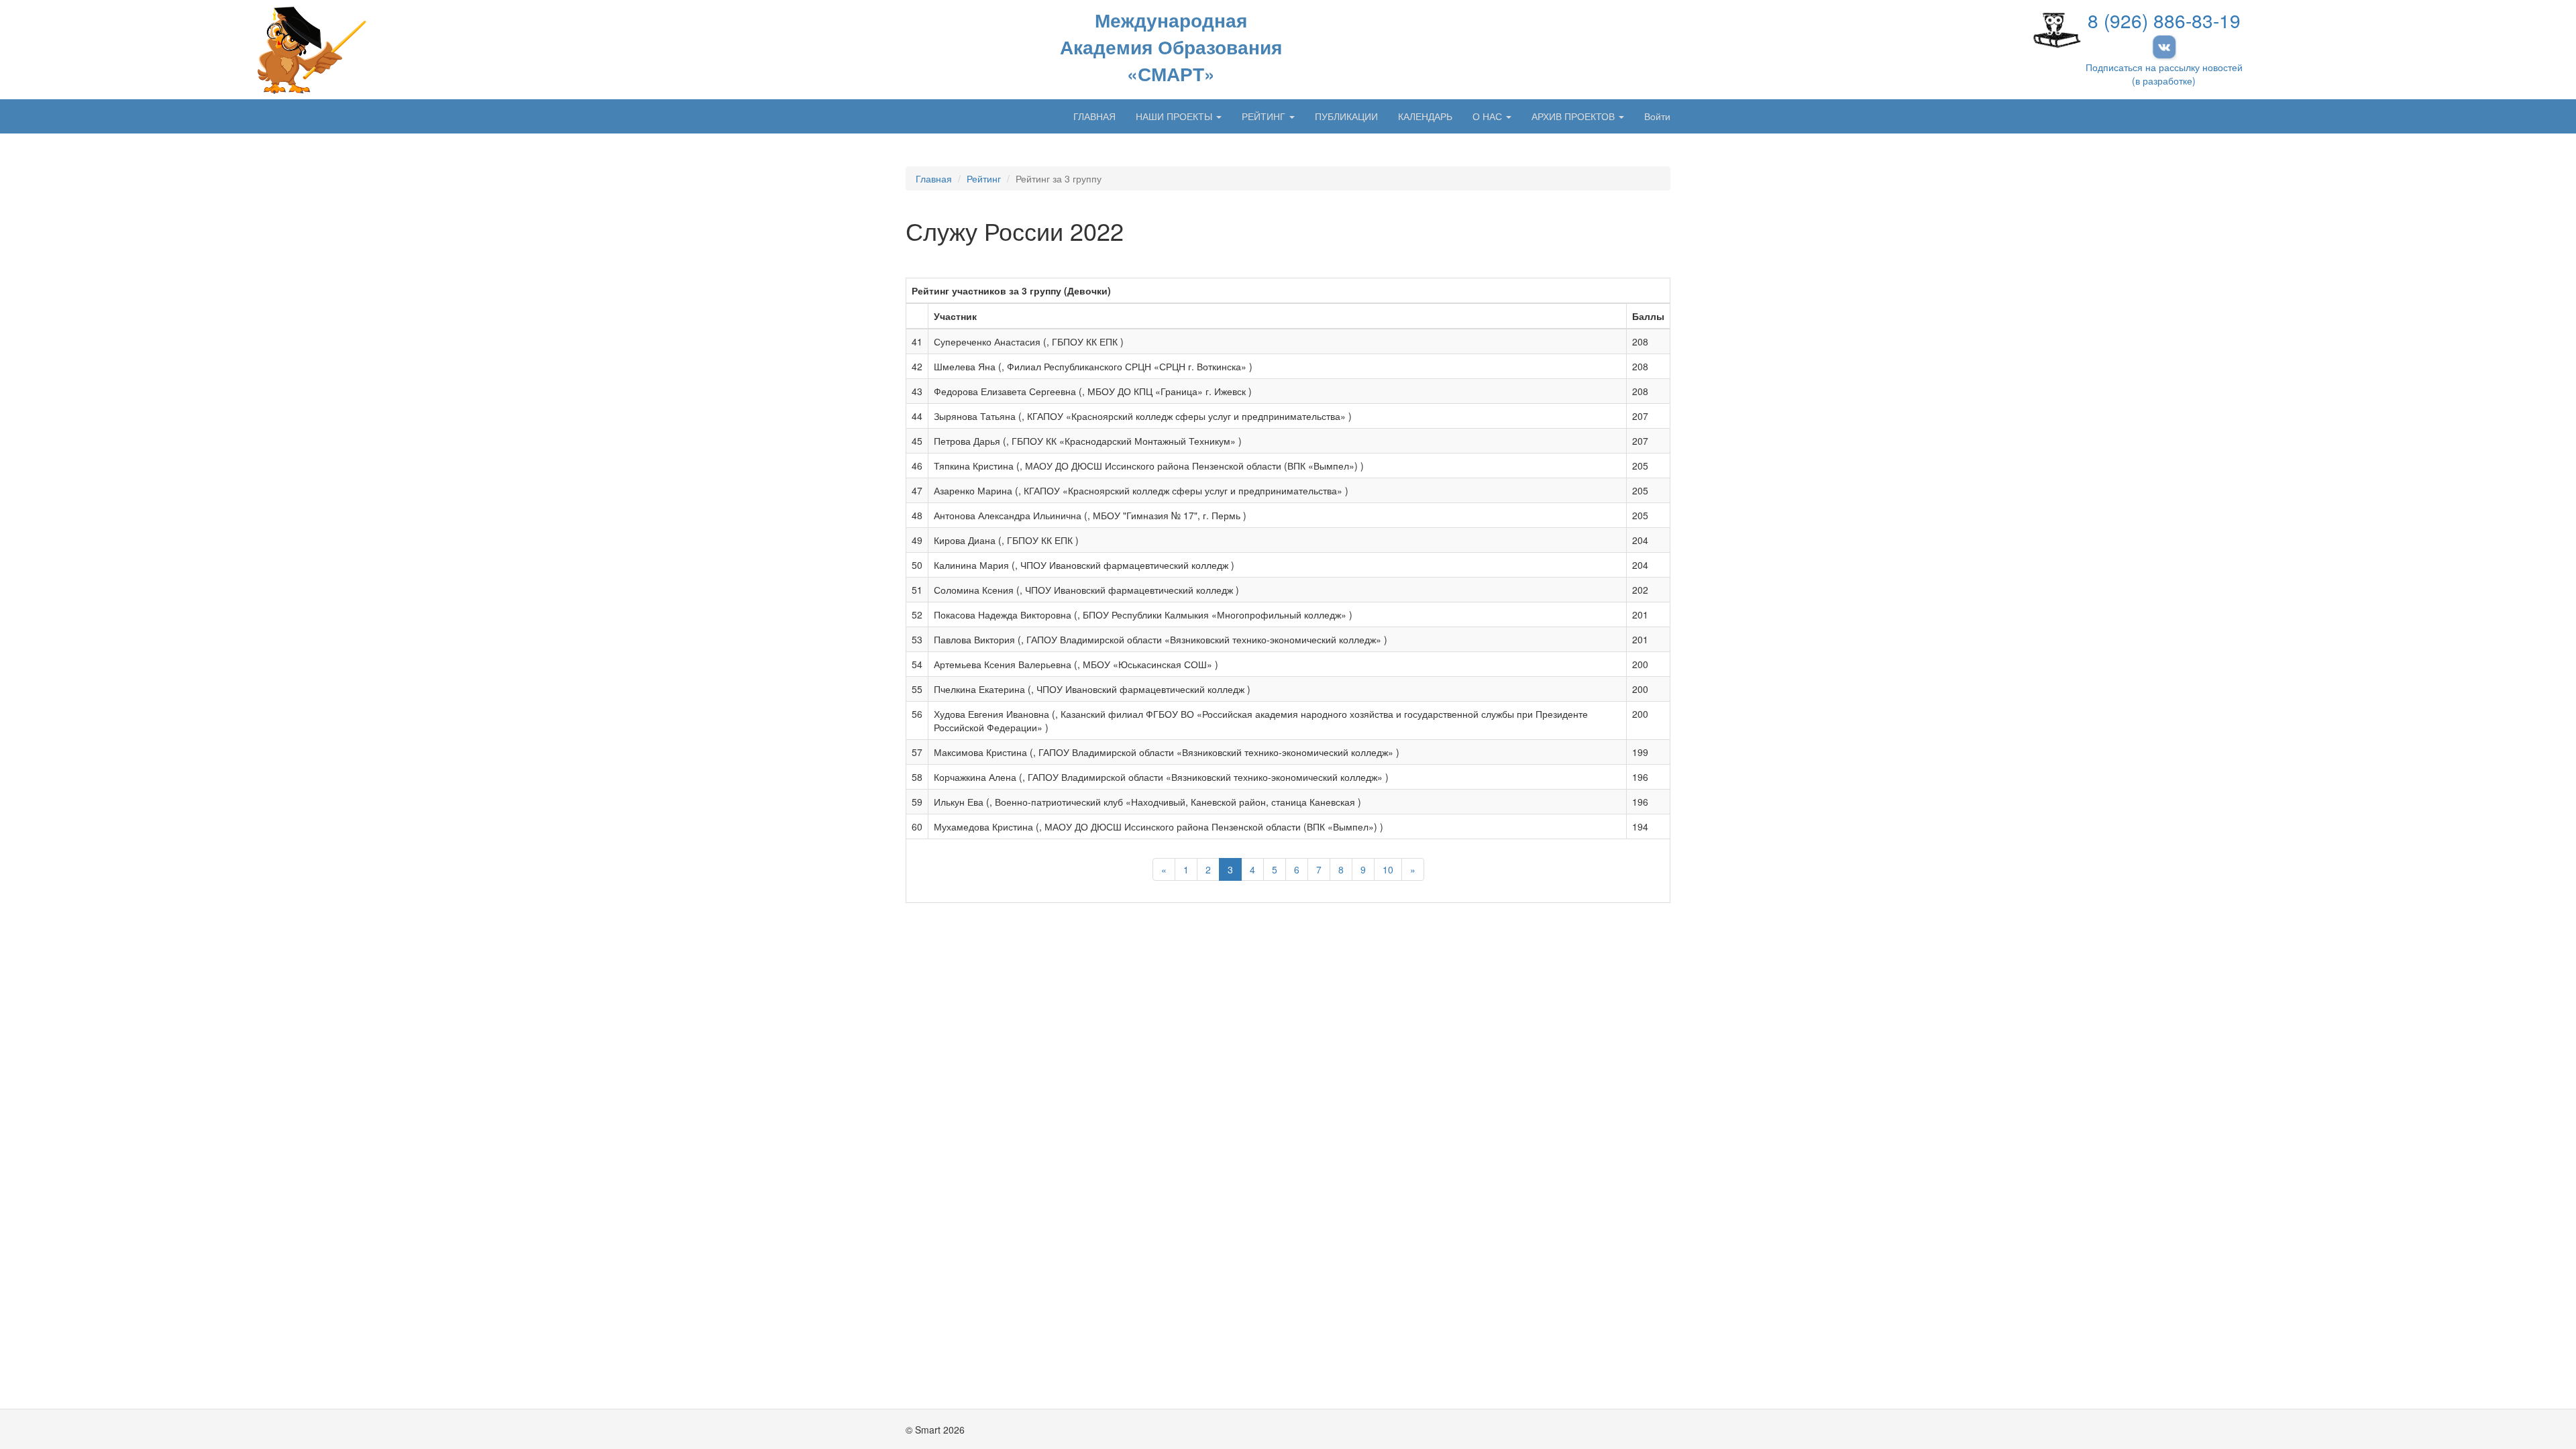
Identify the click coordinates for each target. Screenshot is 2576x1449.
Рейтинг (984, 178)
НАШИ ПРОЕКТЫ (1175, 116)
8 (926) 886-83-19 (2164, 20)
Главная (934, 178)
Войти (1657, 116)
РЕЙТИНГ (1265, 116)
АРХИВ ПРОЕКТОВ (1574, 116)
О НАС (1489, 116)
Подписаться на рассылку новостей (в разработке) (2164, 74)
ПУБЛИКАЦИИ (1346, 116)
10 (1388, 869)
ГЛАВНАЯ (1094, 116)
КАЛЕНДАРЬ (1425, 116)
